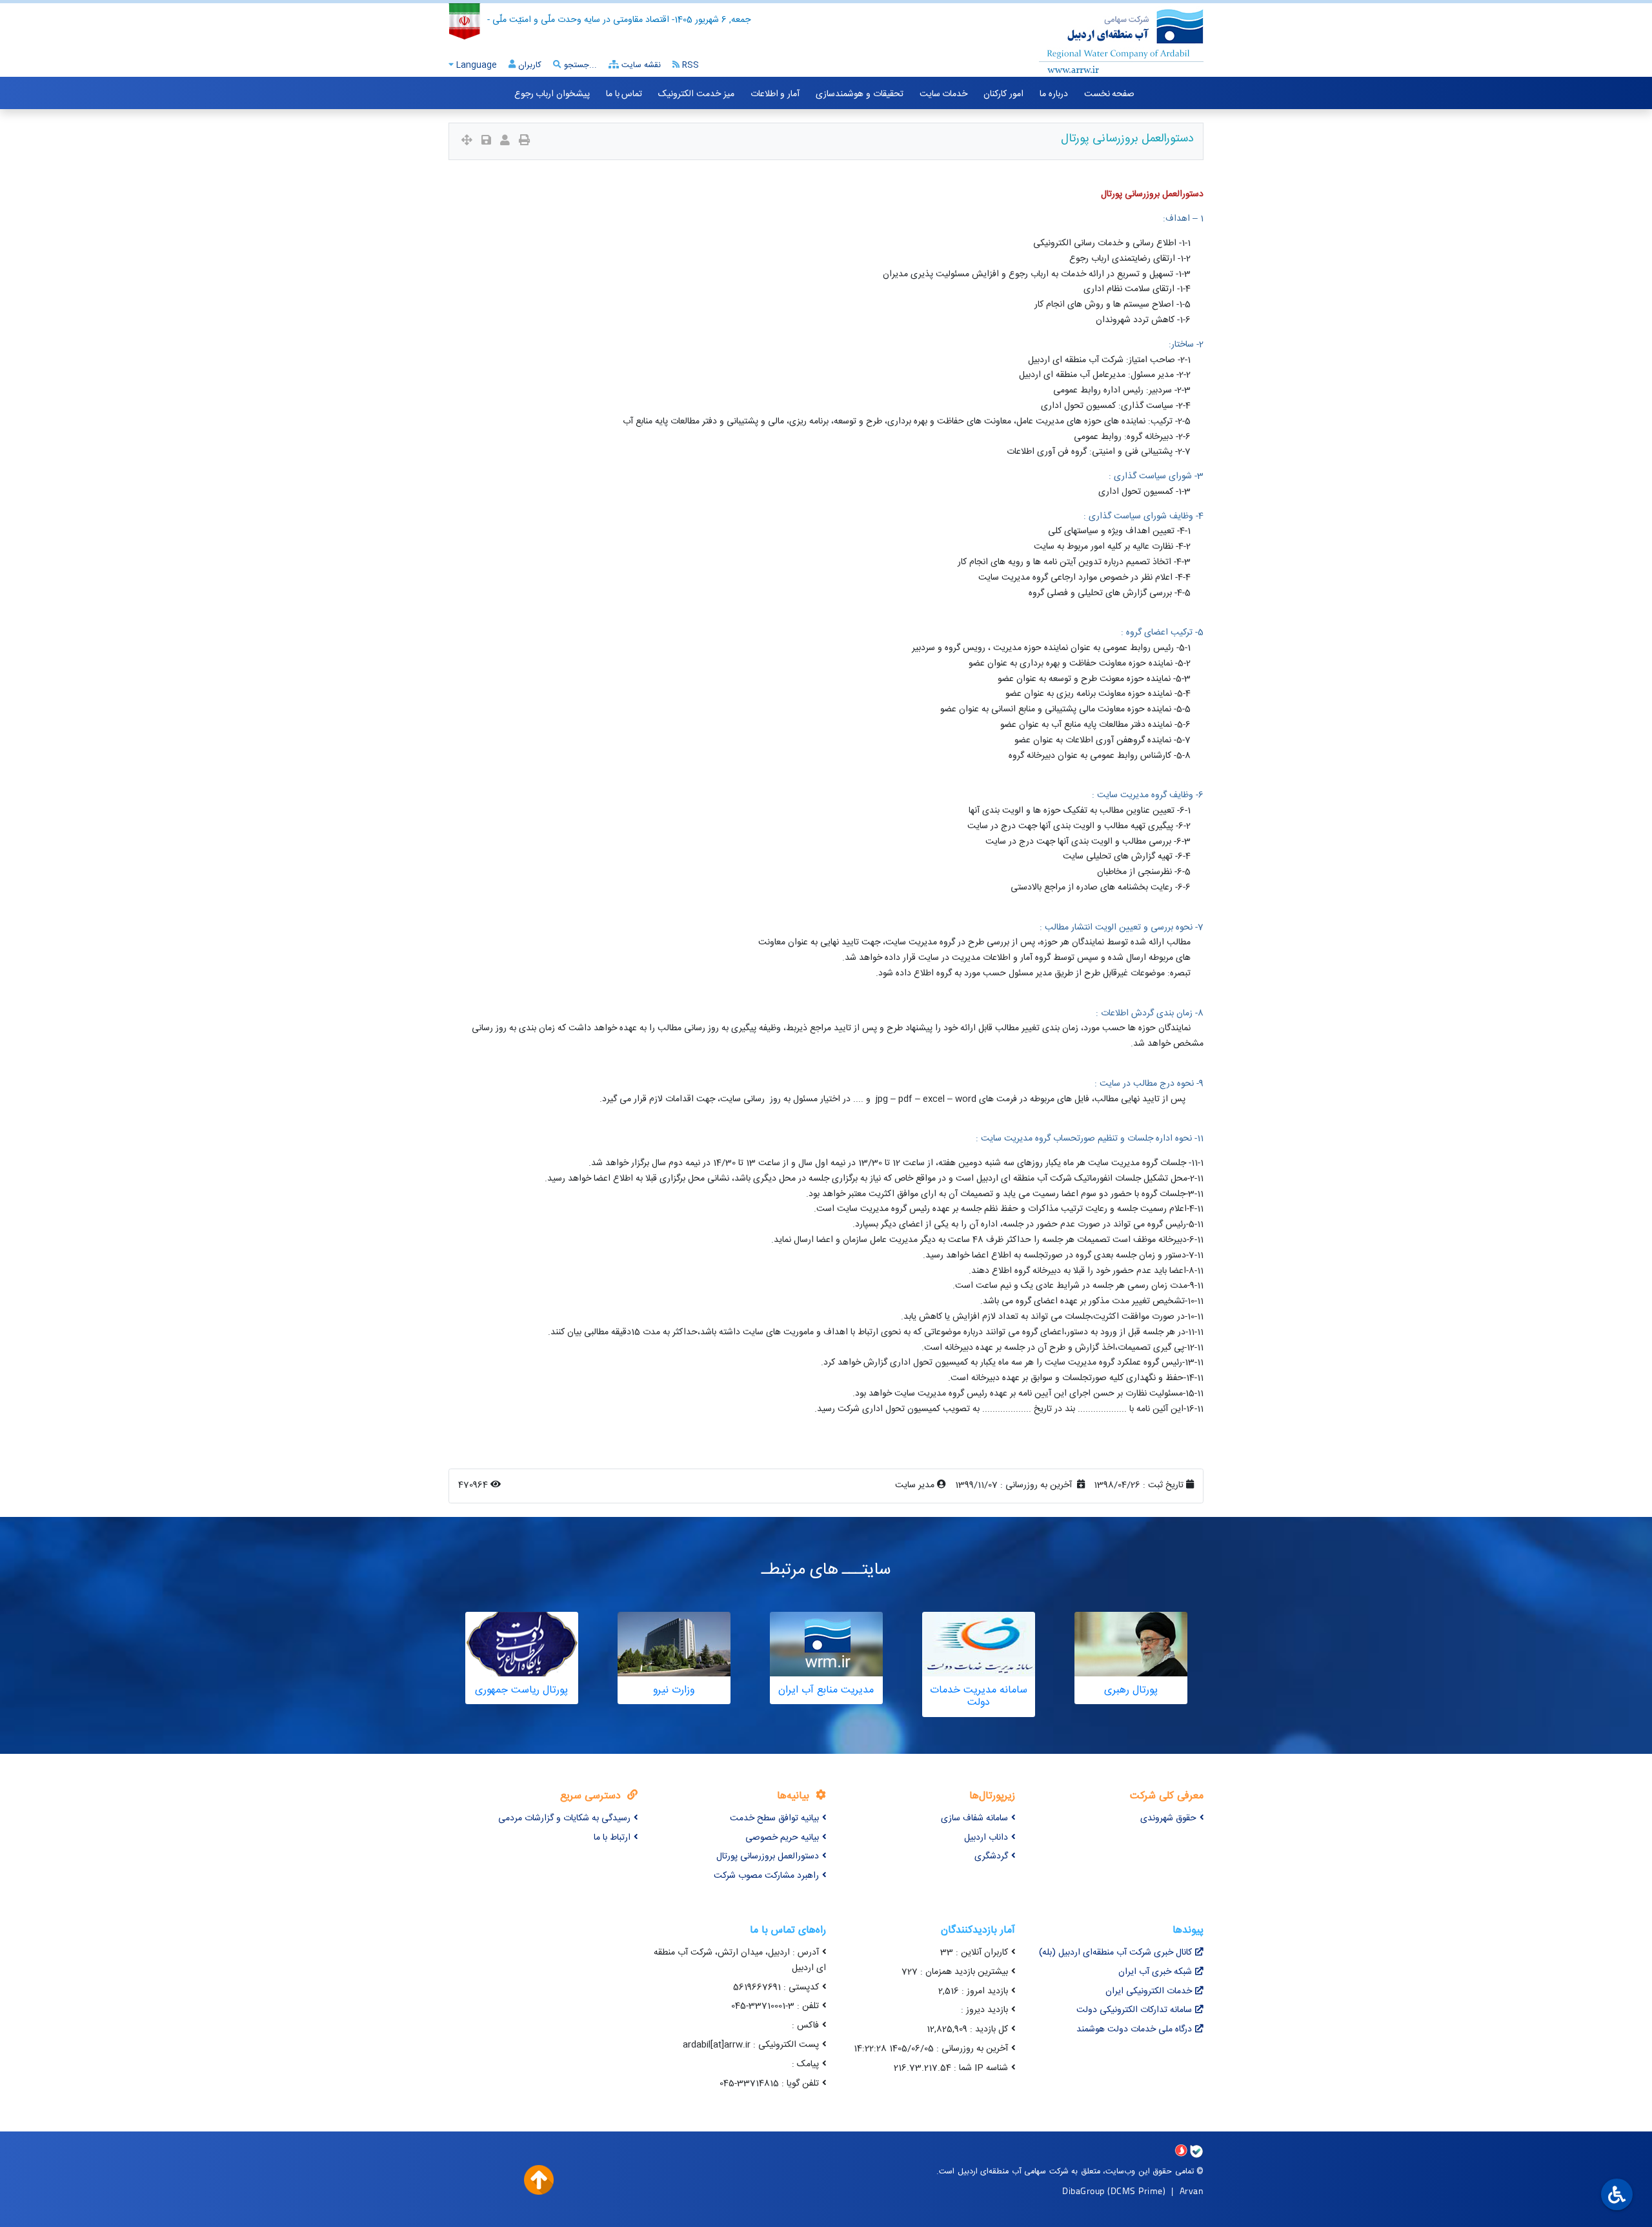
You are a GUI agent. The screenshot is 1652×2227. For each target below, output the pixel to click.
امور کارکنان (1003, 94)
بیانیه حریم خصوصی (782, 1838)
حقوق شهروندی (1168, 1818)
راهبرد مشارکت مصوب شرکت (766, 1876)
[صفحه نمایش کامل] (467, 142)
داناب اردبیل (986, 1838)
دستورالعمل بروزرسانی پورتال (768, 1856)
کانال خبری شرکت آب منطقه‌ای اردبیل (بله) (1115, 1953)
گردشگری (991, 1856)
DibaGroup (1083, 2191)
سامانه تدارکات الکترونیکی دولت (1134, 2010)
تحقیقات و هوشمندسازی (859, 94)
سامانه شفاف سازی (974, 1818)
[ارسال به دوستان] (505, 142)
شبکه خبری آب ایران (1155, 1972)
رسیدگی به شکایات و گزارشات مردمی (564, 1818)
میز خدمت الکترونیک (696, 94)
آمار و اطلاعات (775, 94)
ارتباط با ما (612, 1838)
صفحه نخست (1110, 94)
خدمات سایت (944, 94)
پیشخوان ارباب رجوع (552, 94)
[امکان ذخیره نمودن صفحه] (486, 142)
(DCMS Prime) (1136, 2191)
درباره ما (1054, 94)
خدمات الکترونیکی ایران (1149, 1991)
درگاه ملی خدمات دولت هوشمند (1134, 2029)
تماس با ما (624, 94)
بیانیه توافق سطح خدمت (774, 1818)
